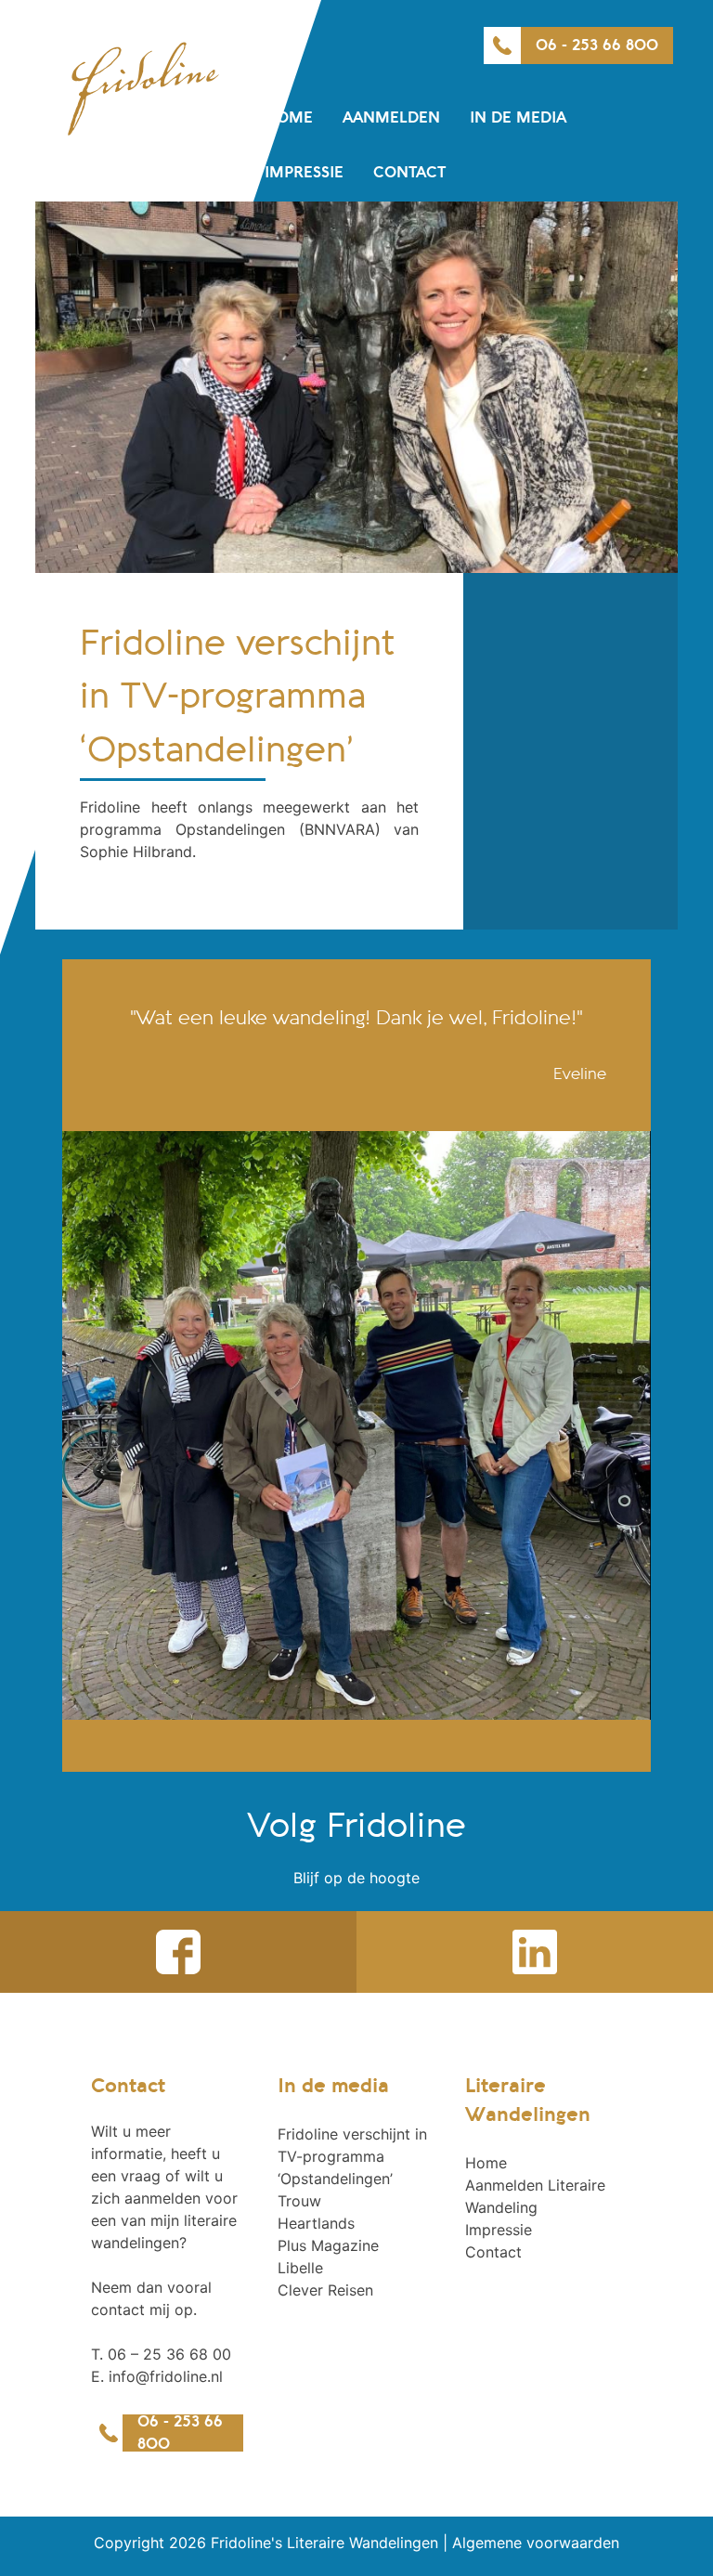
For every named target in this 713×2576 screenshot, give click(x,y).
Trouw (299, 2201)
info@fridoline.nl (166, 2376)
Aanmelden (391, 118)
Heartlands (316, 2223)
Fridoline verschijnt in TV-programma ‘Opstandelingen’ (352, 2156)
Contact (409, 173)
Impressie (304, 173)
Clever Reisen (325, 2290)
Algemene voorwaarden (536, 2543)
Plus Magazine (328, 2245)
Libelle (300, 2268)
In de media (518, 118)
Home (289, 118)
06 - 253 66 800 (597, 46)
